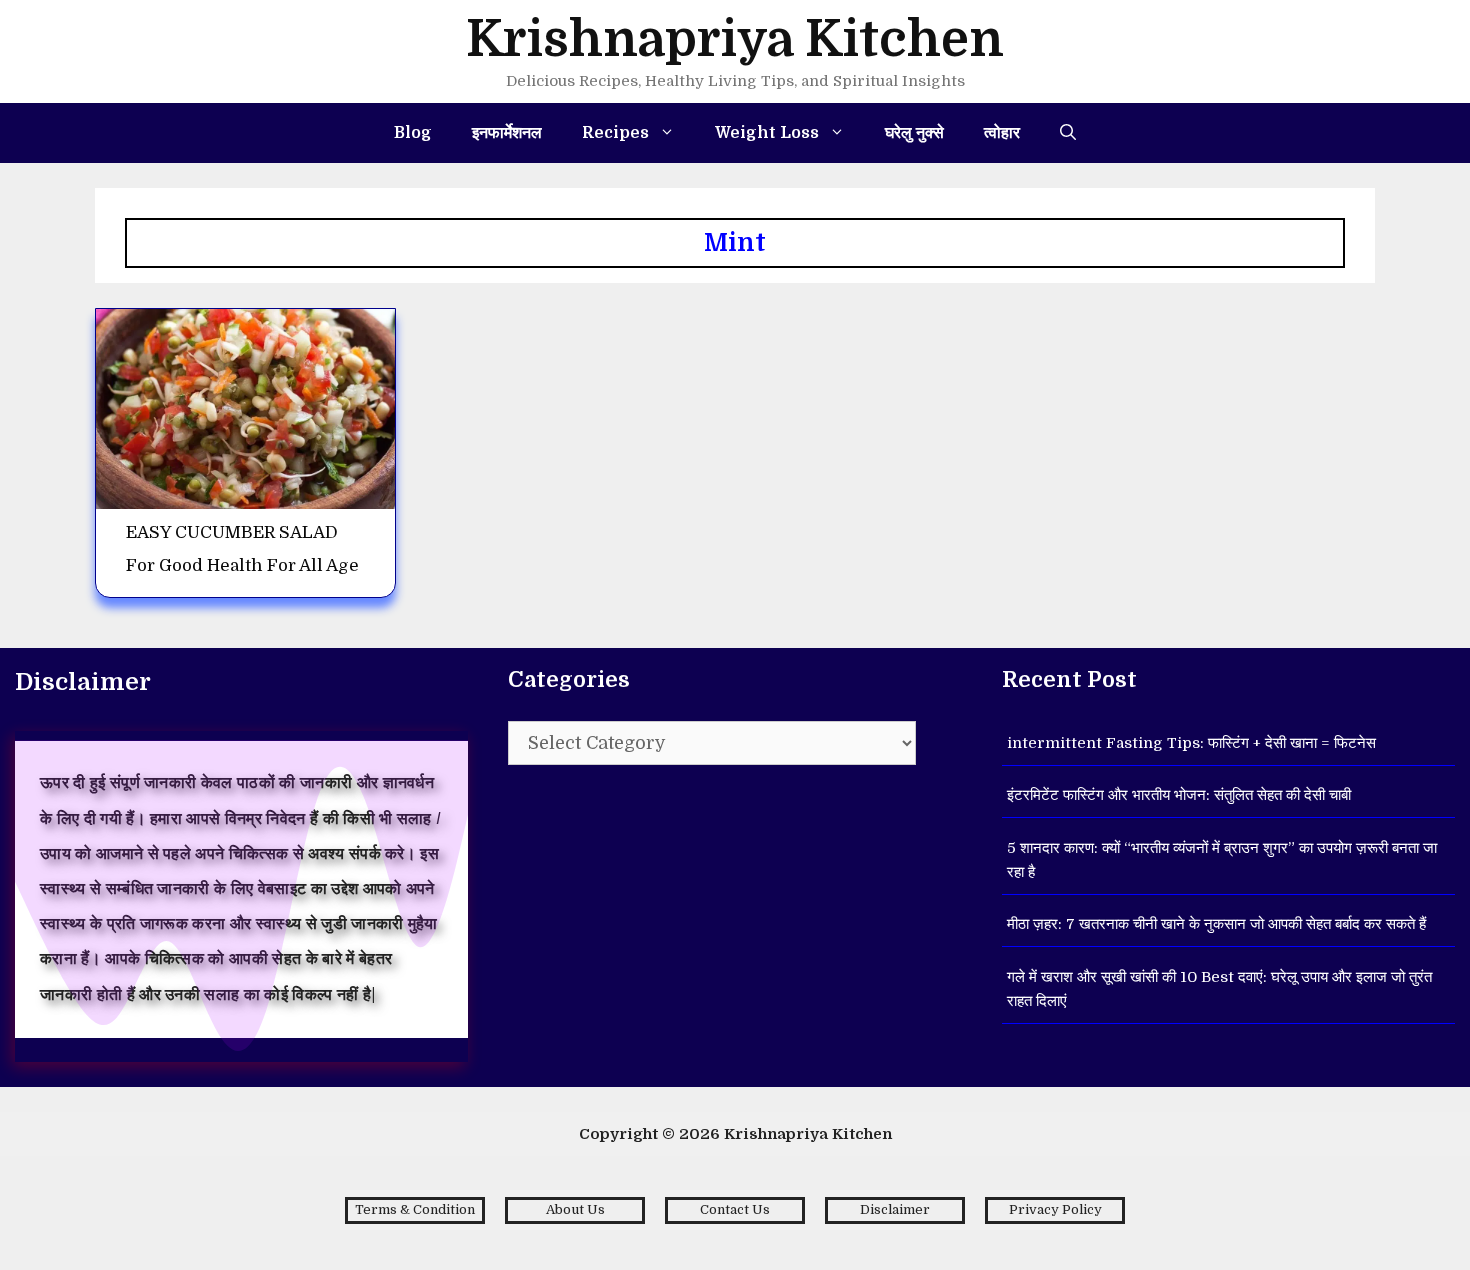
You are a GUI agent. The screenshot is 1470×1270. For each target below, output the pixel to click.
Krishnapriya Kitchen (735, 39)
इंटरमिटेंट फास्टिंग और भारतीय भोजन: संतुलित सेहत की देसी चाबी (1179, 795)
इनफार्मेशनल (507, 133)
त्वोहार (1002, 133)
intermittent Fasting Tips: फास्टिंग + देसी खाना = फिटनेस (1191, 743)
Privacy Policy (1055, 1209)
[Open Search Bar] (1068, 133)
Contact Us (735, 1209)
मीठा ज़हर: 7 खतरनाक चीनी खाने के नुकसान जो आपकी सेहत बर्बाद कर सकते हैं (1216, 924)
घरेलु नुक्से (914, 133)
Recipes (615, 133)
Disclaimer (895, 1209)
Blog (413, 133)
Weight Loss (767, 133)
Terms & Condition (415, 1209)
